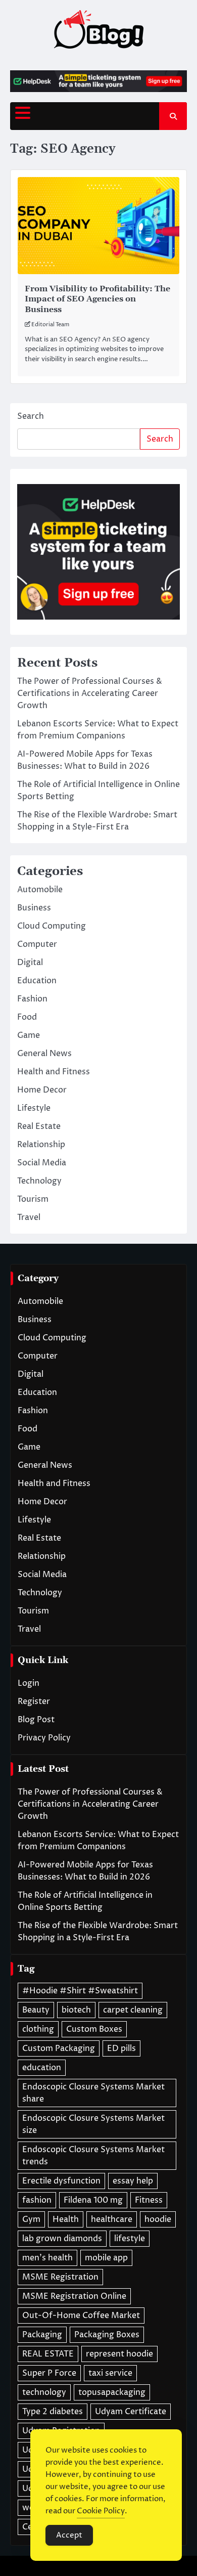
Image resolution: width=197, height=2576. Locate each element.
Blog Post (36, 1720)
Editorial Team (50, 324)
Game (29, 1035)
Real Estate (39, 1126)
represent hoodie (119, 2354)
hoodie (158, 2219)
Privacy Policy (44, 1738)
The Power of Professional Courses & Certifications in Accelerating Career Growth (90, 693)
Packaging (42, 2335)
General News (44, 1054)
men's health (47, 2258)
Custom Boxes (94, 2029)
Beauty (36, 2010)
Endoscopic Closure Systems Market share (93, 2093)
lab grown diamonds (62, 2239)
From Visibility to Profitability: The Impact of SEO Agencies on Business (97, 299)
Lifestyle (34, 1108)
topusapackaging (112, 2392)
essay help (133, 2181)
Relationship (41, 1145)
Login (29, 1683)
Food (27, 1017)
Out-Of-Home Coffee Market (81, 2316)
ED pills (121, 2048)
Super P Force (49, 2373)
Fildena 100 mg (93, 2200)
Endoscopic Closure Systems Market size (93, 2124)
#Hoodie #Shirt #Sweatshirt (80, 1991)
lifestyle (130, 2239)
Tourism (33, 1199)
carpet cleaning (133, 2010)
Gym (31, 2219)
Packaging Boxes (107, 2335)
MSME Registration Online (74, 2296)
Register (34, 1701)
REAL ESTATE (48, 2354)
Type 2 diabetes (53, 2412)
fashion (37, 2200)
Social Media (42, 1163)
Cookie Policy (101, 2511)
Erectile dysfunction (61, 2181)
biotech (76, 2010)
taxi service (110, 2373)
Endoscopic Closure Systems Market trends (93, 2156)
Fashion (32, 999)
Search (31, 416)
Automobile (40, 890)
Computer (37, 944)
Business (34, 908)
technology (44, 2392)
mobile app (106, 2258)
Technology (39, 1181)
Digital (30, 963)
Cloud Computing (52, 926)
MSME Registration (60, 2277)
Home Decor (42, 1090)
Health (66, 2219)
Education (37, 981)
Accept (69, 2535)
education (42, 2068)
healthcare (112, 2219)
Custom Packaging (59, 2048)
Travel (29, 1217)
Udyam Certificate (131, 2412)
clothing (38, 2029)
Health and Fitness (54, 1072)
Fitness (149, 2200)
